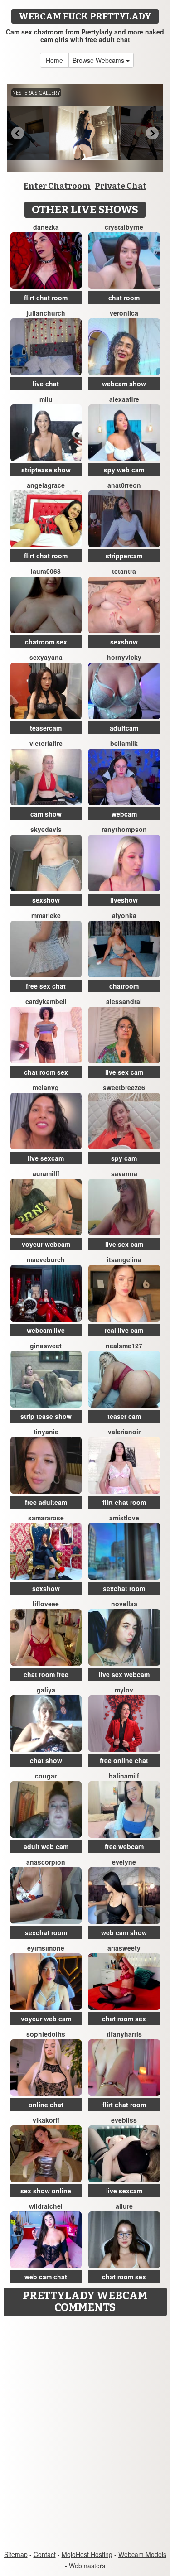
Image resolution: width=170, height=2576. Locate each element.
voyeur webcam (46, 1244)
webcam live (46, 1330)
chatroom (124, 986)
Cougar (46, 1776)
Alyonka (124, 915)
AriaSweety (124, 1948)
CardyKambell (46, 1001)
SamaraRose (46, 1518)
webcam (124, 814)
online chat (46, 2105)
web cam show (124, 1932)
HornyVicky (124, 657)
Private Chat (121, 186)
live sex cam (124, 1072)
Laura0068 (46, 571)
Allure (124, 2206)
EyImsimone (46, 1948)
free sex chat (46, 986)
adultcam (124, 728)
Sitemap (16, 2554)
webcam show (124, 384)
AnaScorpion (46, 1862)
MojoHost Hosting (87, 2554)
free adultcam (46, 1502)
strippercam (124, 556)
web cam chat (46, 2277)
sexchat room (124, 1588)
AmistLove (124, 1518)
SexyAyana (46, 657)
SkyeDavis (46, 829)
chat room (124, 298)
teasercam (46, 728)
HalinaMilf (124, 1776)
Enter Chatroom (57, 186)
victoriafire (46, 743)
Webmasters (87, 2566)
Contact (45, 2554)
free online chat (124, 1760)
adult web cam (46, 1846)
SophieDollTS (46, 2034)
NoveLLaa (124, 1604)
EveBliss (124, 2120)
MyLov (124, 1690)
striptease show (46, 470)
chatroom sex (46, 642)
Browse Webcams (99, 60)
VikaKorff (46, 2120)
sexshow (124, 642)
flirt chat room (46, 298)
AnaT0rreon (124, 485)
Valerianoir (124, 1432)
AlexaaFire (124, 399)
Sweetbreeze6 (124, 1087)
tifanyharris (124, 2034)
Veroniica (124, 313)
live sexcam (46, 1158)
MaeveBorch (46, 1259)
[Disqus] (85, 2434)
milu (46, 399)
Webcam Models (142, 2554)
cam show (46, 814)
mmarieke (46, 915)
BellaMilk (124, 743)
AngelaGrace (46, 485)
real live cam (124, 1330)
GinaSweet (46, 1346)
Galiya (46, 1690)
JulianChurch (46, 313)
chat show (46, 1760)
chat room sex (46, 1072)
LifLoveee (46, 1604)
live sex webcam (124, 1674)
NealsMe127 (124, 1346)
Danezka (46, 227)
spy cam (124, 1158)
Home (54, 60)
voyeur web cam (46, 2019)
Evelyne (124, 1862)
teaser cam (124, 1416)
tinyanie (46, 1432)
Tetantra (124, 571)
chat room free (46, 1674)
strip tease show (46, 1416)
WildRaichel (46, 2206)
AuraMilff (46, 1173)
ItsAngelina (124, 1259)
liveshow (124, 900)
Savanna (124, 1173)
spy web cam (124, 470)
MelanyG (46, 1087)
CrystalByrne (124, 227)
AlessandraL (124, 1001)
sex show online (46, 2191)
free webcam (124, 1846)
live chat (46, 384)
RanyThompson (124, 829)
